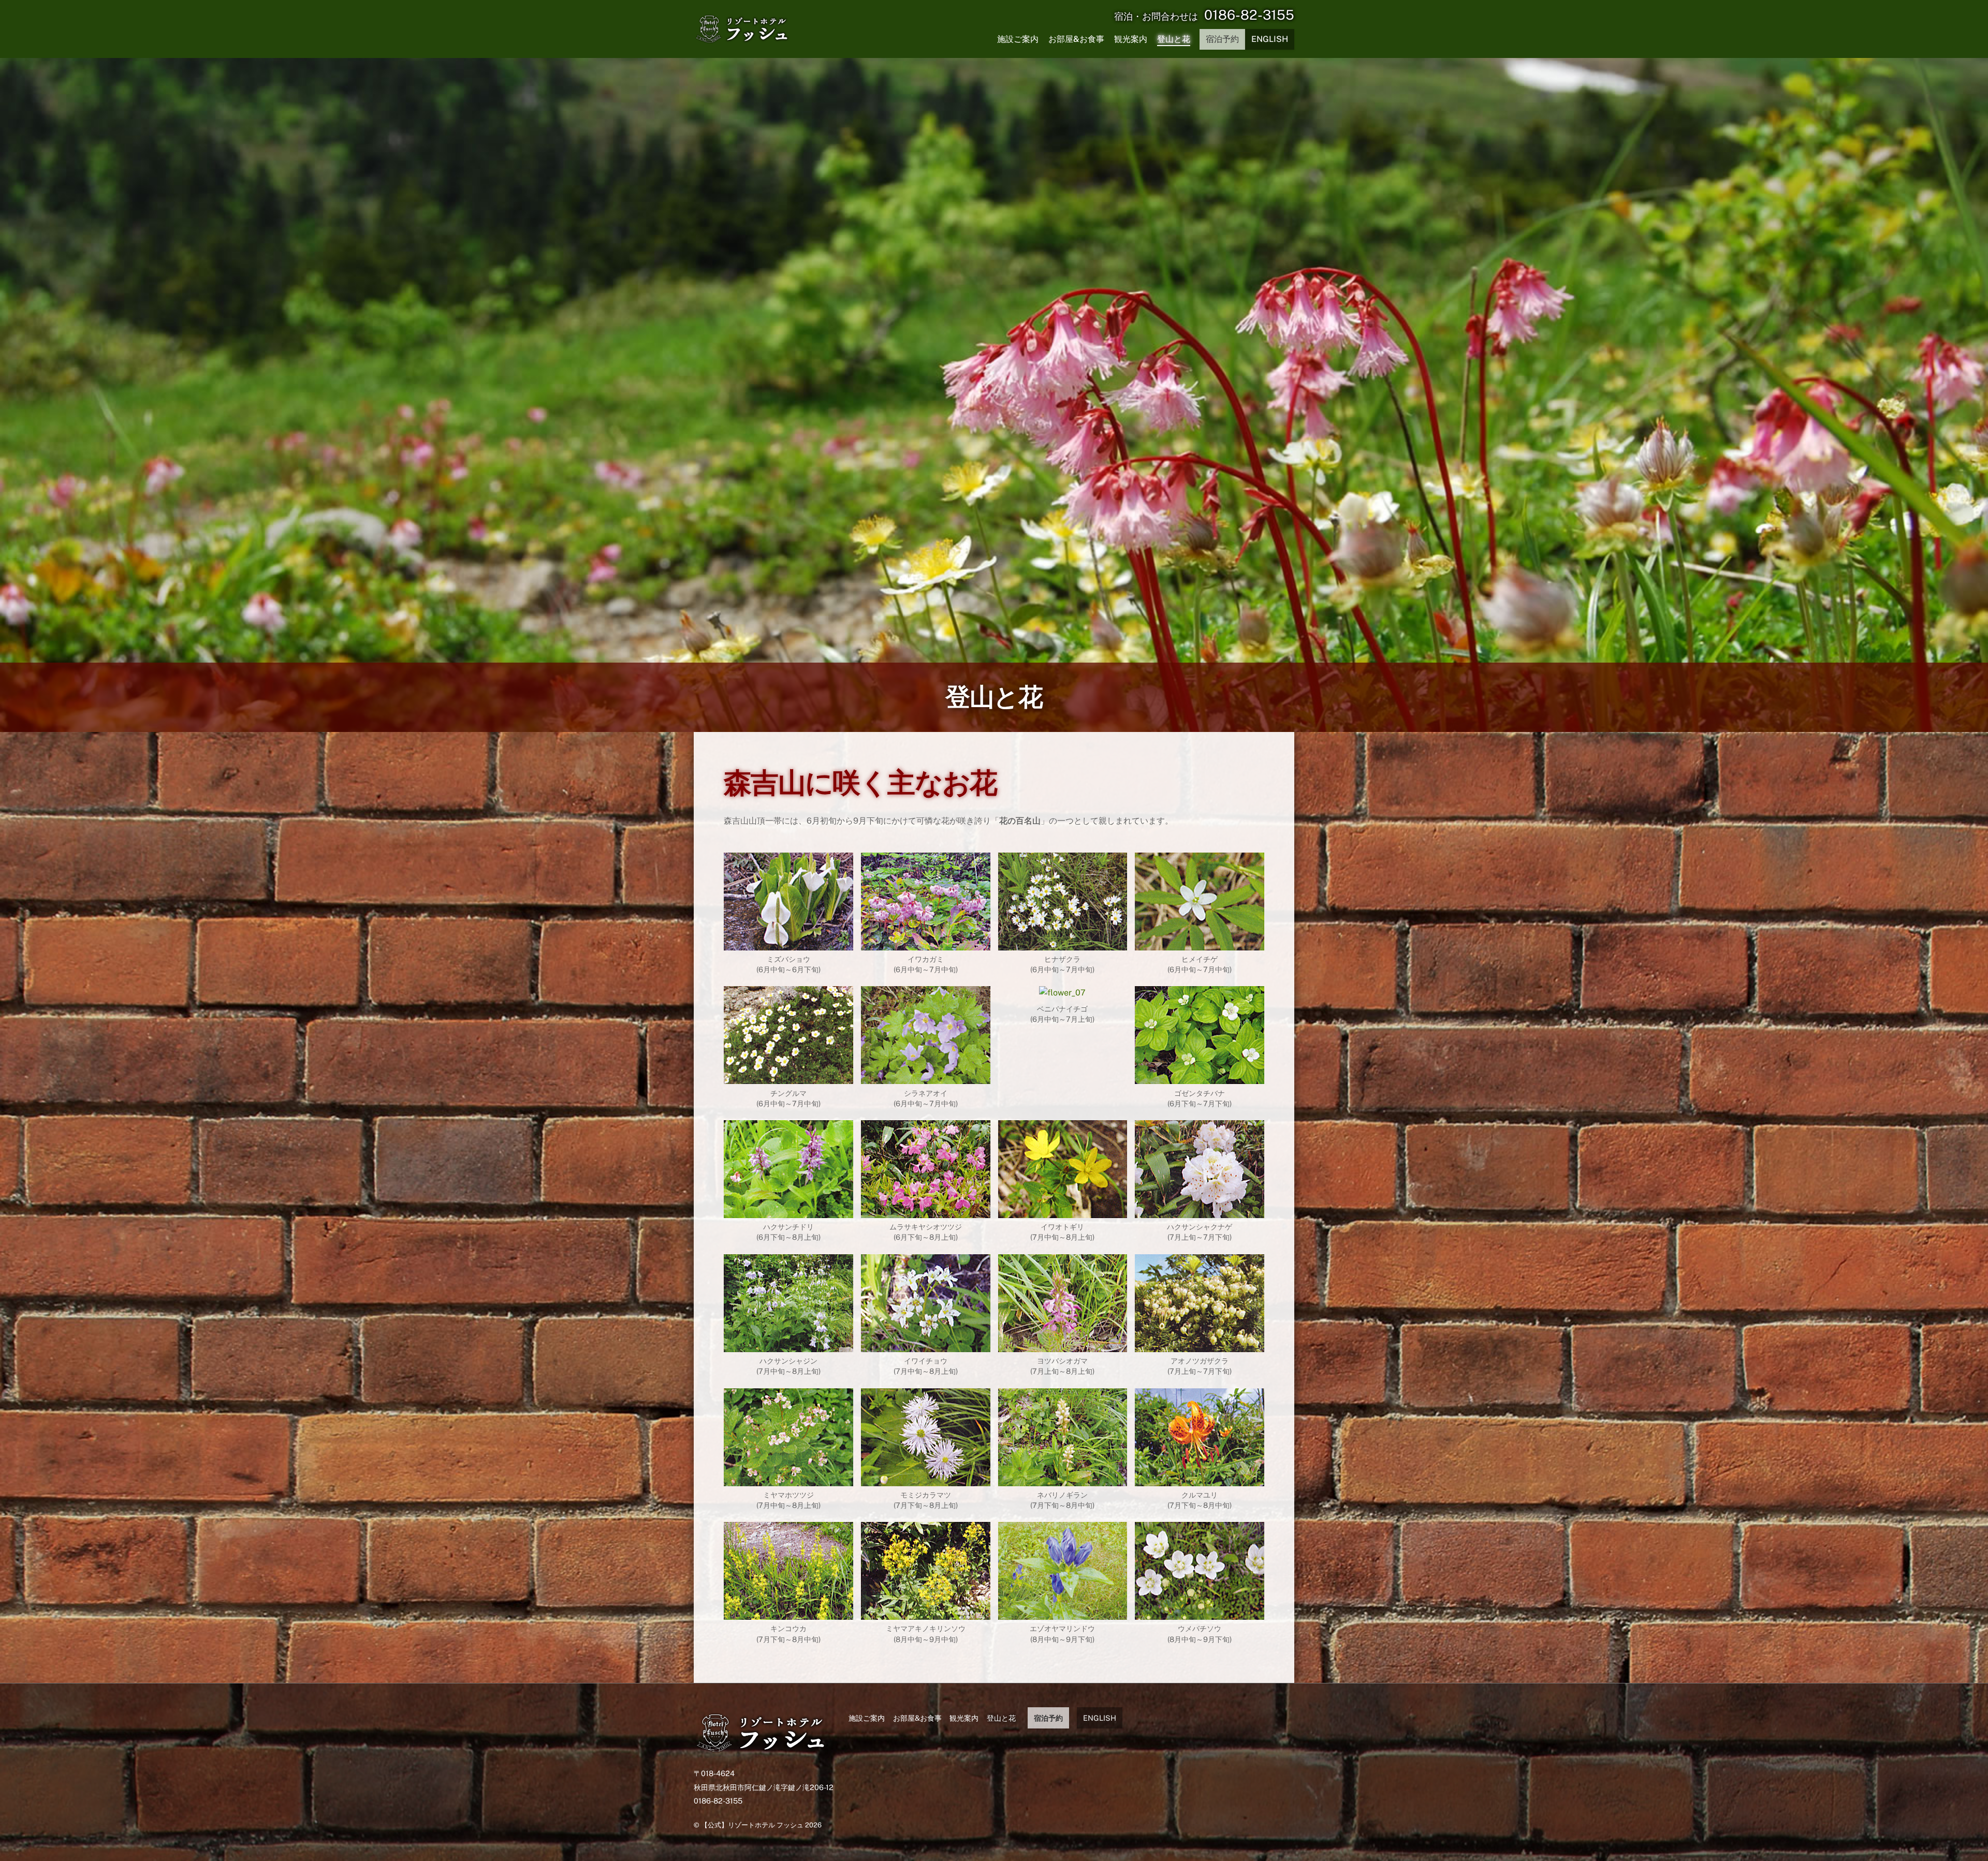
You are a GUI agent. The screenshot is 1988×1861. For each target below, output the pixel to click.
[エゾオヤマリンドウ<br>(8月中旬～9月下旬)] (1063, 1613)
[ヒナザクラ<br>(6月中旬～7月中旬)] (1063, 943)
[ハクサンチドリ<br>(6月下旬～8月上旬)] (788, 1211)
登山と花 (1174, 39)
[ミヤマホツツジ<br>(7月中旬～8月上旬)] (788, 1479)
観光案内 (1131, 39)
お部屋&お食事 (1076, 39)
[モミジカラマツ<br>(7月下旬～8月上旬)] (926, 1479)
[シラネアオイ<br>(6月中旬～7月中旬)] (926, 1077)
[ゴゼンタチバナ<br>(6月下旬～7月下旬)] (1200, 1077)
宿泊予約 (1222, 39)
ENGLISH (1270, 39)
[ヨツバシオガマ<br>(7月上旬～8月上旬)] (1063, 1345)
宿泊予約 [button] (1048, 1718)
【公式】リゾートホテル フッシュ (752, 1825)
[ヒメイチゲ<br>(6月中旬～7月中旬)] (1200, 943)
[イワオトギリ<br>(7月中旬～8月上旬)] (1063, 1211)
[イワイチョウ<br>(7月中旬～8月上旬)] (926, 1345)
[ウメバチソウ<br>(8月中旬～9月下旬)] (1200, 1613)
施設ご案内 (1018, 39)
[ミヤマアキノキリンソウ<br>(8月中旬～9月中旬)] (926, 1613)
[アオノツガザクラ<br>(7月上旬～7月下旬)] (1200, 1345)
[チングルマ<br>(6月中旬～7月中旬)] (788, 1077)
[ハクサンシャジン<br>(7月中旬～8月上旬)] (788, 1345)
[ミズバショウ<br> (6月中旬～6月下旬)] (788, 943)
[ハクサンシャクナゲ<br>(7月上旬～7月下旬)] (1200, 1211)
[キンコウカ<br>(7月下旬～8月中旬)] (788, 1613)
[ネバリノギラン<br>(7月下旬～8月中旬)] (1063, 1479)
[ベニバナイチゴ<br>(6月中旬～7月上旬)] (1062, 993)
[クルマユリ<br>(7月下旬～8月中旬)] (1200, 1479)
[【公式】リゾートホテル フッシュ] (762, 1751)
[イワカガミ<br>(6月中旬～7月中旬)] (926, 943)
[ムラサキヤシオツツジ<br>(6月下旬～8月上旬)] (926, 1211)
